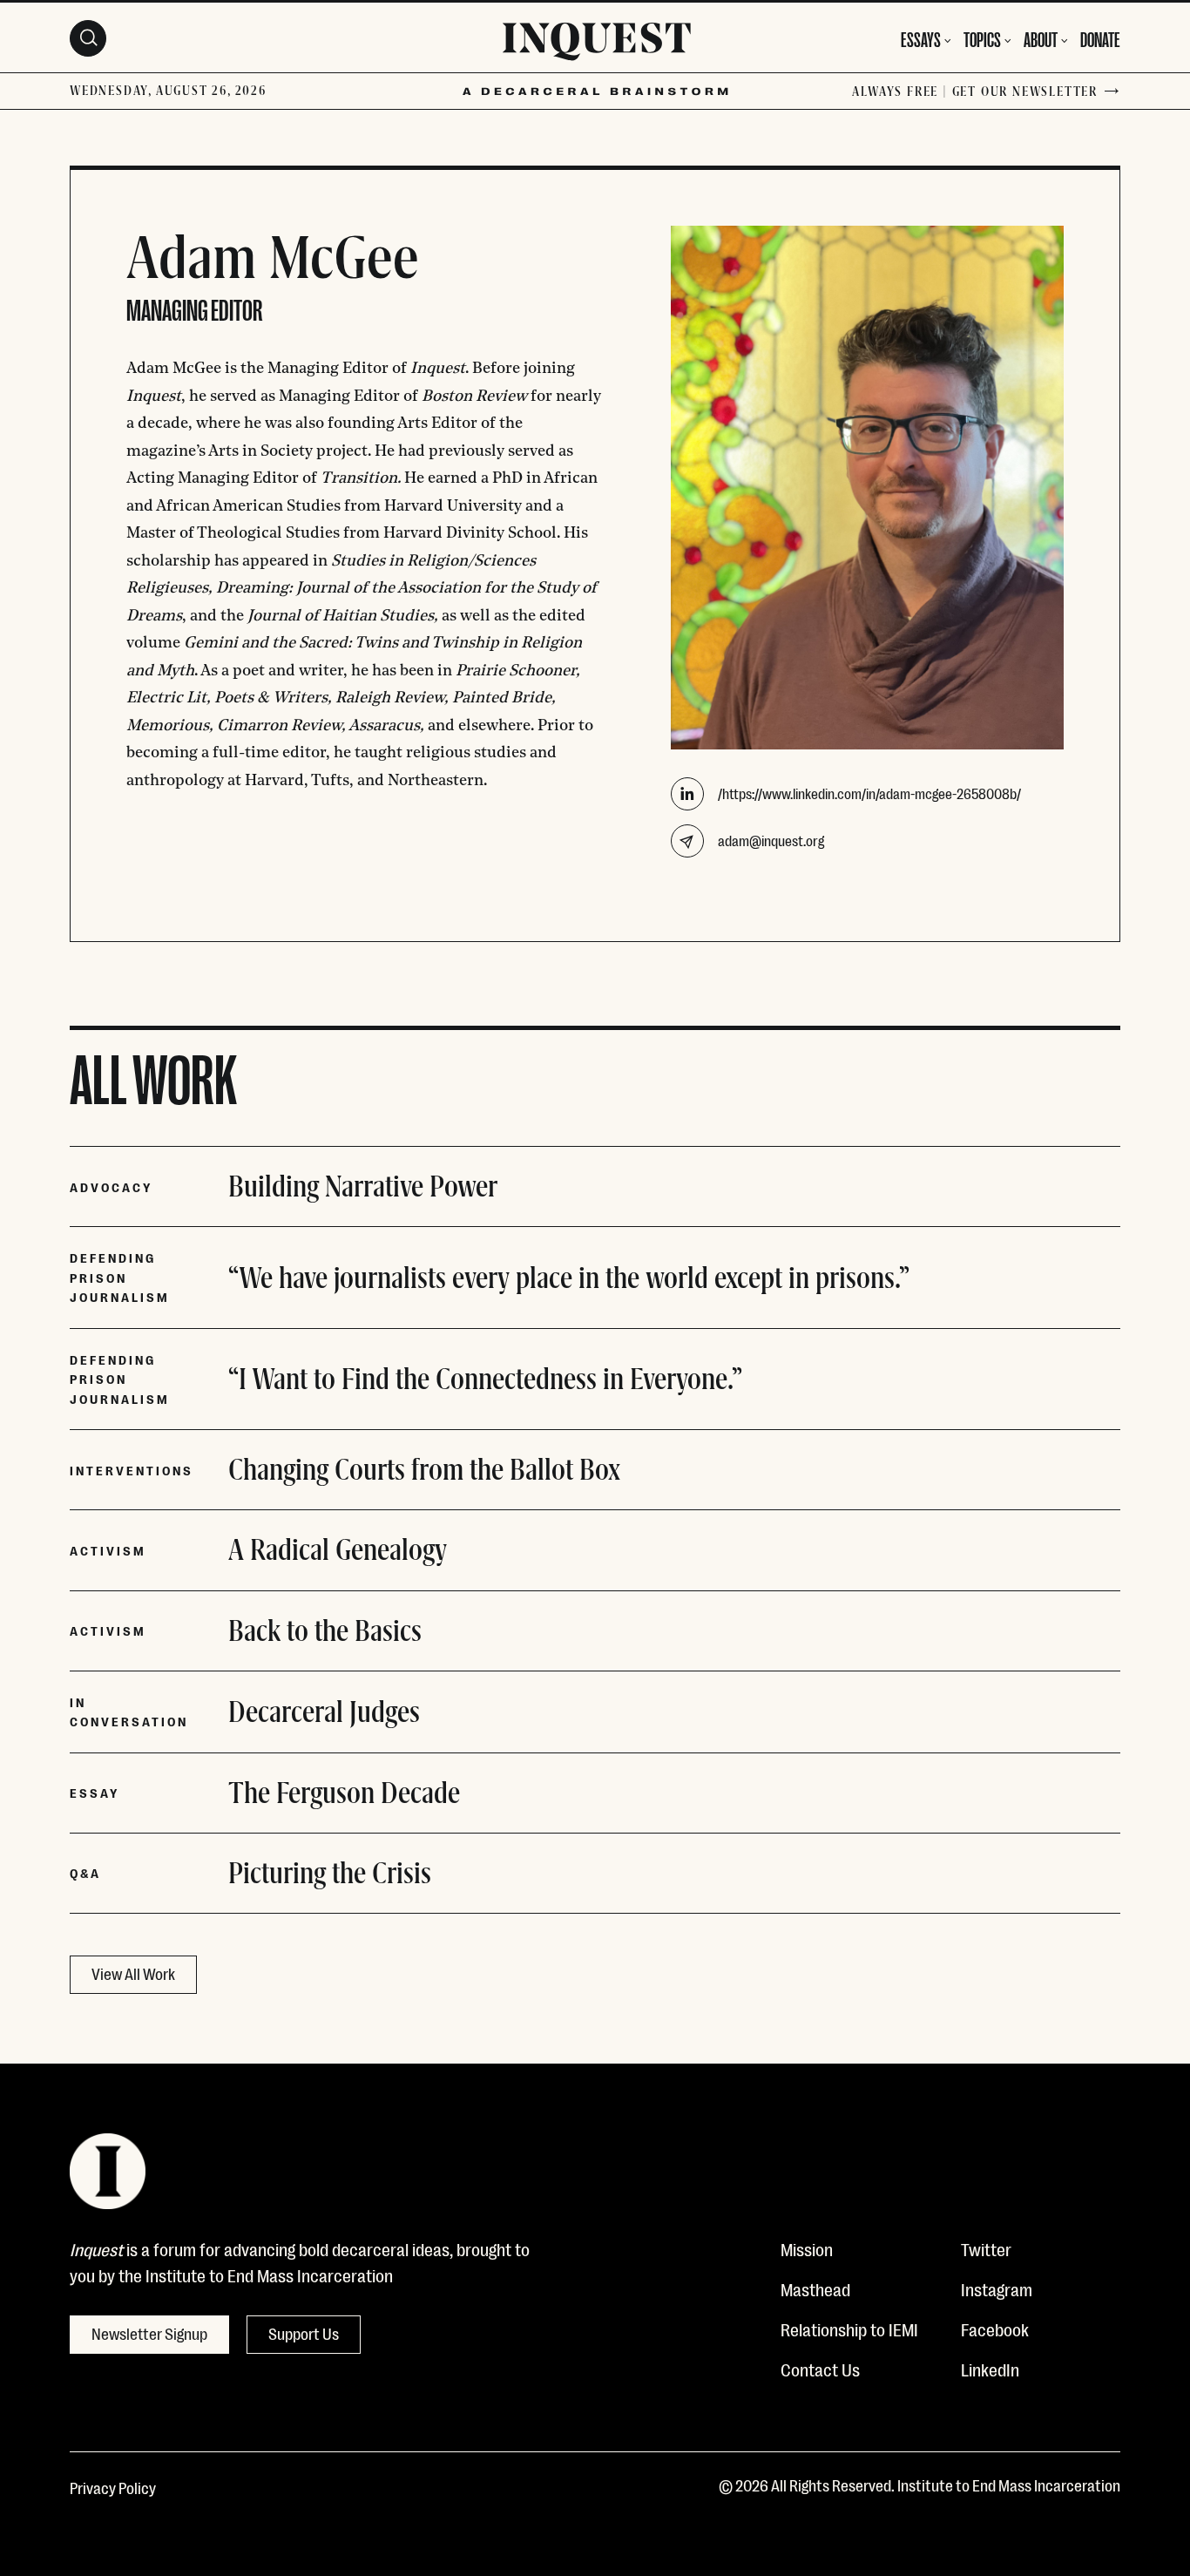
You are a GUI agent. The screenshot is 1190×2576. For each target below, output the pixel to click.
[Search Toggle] (88, 38)
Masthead (815, 2288)
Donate (1100, 38)
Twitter (986, 2248)
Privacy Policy (113, 2487)
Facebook (995, 2329)
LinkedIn (990, 2369)
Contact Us (820, 2369)
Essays (921, 38)
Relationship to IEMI (849, 2329)
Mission (807, 2248)
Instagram (997, 2288)
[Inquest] (597, 44)
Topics (982, 38)
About (1041, 38)
